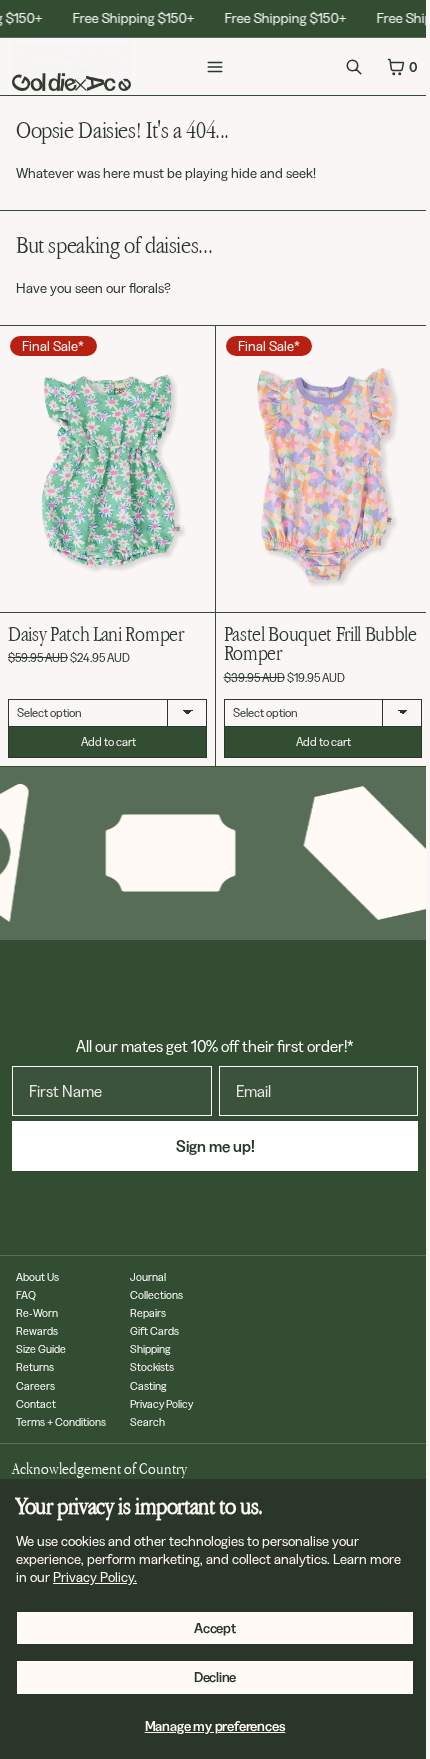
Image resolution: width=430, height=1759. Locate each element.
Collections (156, 1295)
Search (147, 1421)
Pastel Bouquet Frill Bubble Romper (315, 635)
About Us (37, 1277)
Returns (35, 1367)
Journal (148, 1277)
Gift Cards (154, 1331)
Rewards (37, 1331)
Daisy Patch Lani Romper (96, 634)
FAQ (26, 1295)
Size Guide (41, 1349)
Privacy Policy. (95, 1577)
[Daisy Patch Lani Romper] (107, 469)
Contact (36, 1403)
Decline (215, 1677)
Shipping (150, 1349)
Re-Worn (37, 1313)
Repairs (148, 1313)
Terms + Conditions (61, 1421)
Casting (148, 1385)
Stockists (152, 1367)
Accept (215, 1628)
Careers (35, 1385)
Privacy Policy (161, 1403)
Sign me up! (210, 1145)
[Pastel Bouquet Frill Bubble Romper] (316, 463)
